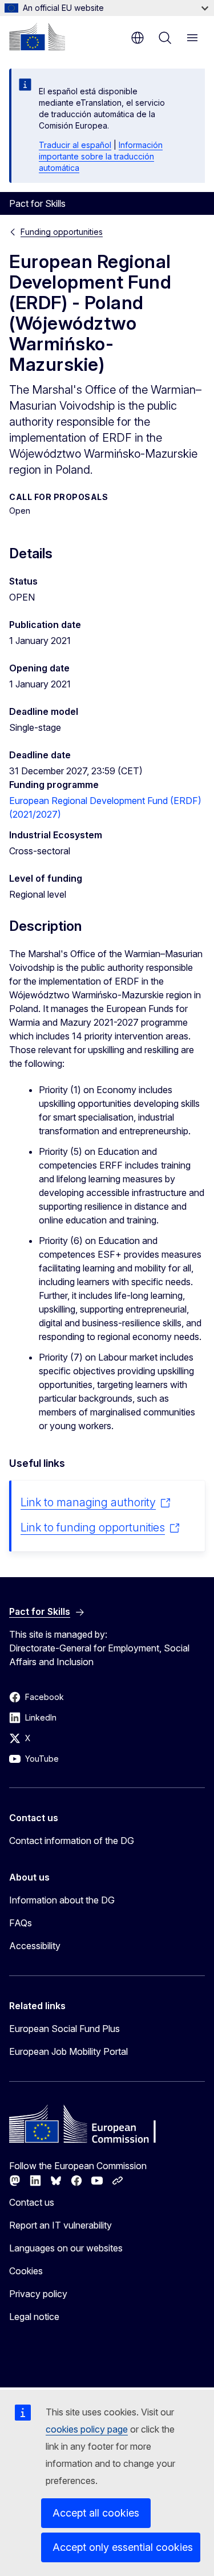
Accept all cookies (96, 2513)
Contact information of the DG (72, 1841)
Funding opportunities (62, 232)
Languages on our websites (66, 2248)
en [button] (138, 38)
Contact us (32, 2202)
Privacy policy (38, 2294)
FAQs (21, 1923)
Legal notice (34, 2317)
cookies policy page (87, 2429)
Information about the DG (62, 1900)
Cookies (26, 2271)
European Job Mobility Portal (68, 2051)
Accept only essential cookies (123, 2547)
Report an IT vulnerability (60, 2225)
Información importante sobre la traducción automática (101, 156)
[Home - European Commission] (37, 37)
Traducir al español (75, 145)
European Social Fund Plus (64, 2029)
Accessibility (35, 1946)
